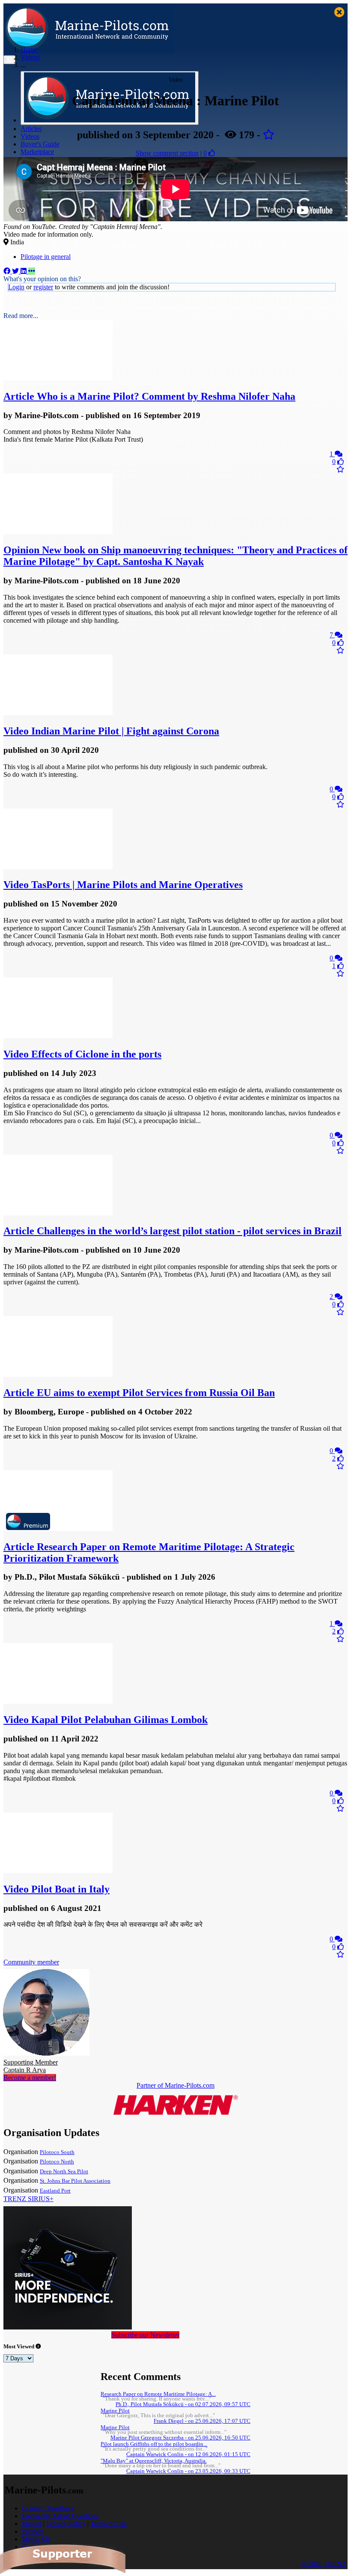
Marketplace (37, 152)
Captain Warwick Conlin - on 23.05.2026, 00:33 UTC (188, 2471)
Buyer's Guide (40, 144)
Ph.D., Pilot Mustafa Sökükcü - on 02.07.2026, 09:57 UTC (183, 2404)
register (43, 287)
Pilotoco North (57, 2162)
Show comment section (167, 153)
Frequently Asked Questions (60, 2516)
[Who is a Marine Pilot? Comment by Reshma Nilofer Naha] (58, 378)
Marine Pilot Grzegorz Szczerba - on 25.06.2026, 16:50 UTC (180, 2438)
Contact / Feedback (48, 2508)
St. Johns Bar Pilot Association (75, 2181)
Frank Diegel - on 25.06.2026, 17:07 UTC (202, 2421)
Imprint (32, 2524)
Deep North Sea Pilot (64, 2172)
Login (16, 287)
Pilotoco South (57, 2152)
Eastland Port (55, 2191)
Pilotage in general (46, 257)
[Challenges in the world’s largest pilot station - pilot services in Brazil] (58, 1213)
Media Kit (36, 2539)
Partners (33, 2531)
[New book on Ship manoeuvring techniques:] (58, 532)
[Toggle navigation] (9, 60)
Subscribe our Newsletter (145, 2335)
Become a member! (30, 2078)
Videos (30, 136)
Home (29, 49)
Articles (31, 129)
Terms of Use (109, 2524)
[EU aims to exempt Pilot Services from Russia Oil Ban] (58, 1374)
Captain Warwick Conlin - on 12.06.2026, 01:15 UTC (188, 2454)
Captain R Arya (31, 2066)
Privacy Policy (66, 2524)
